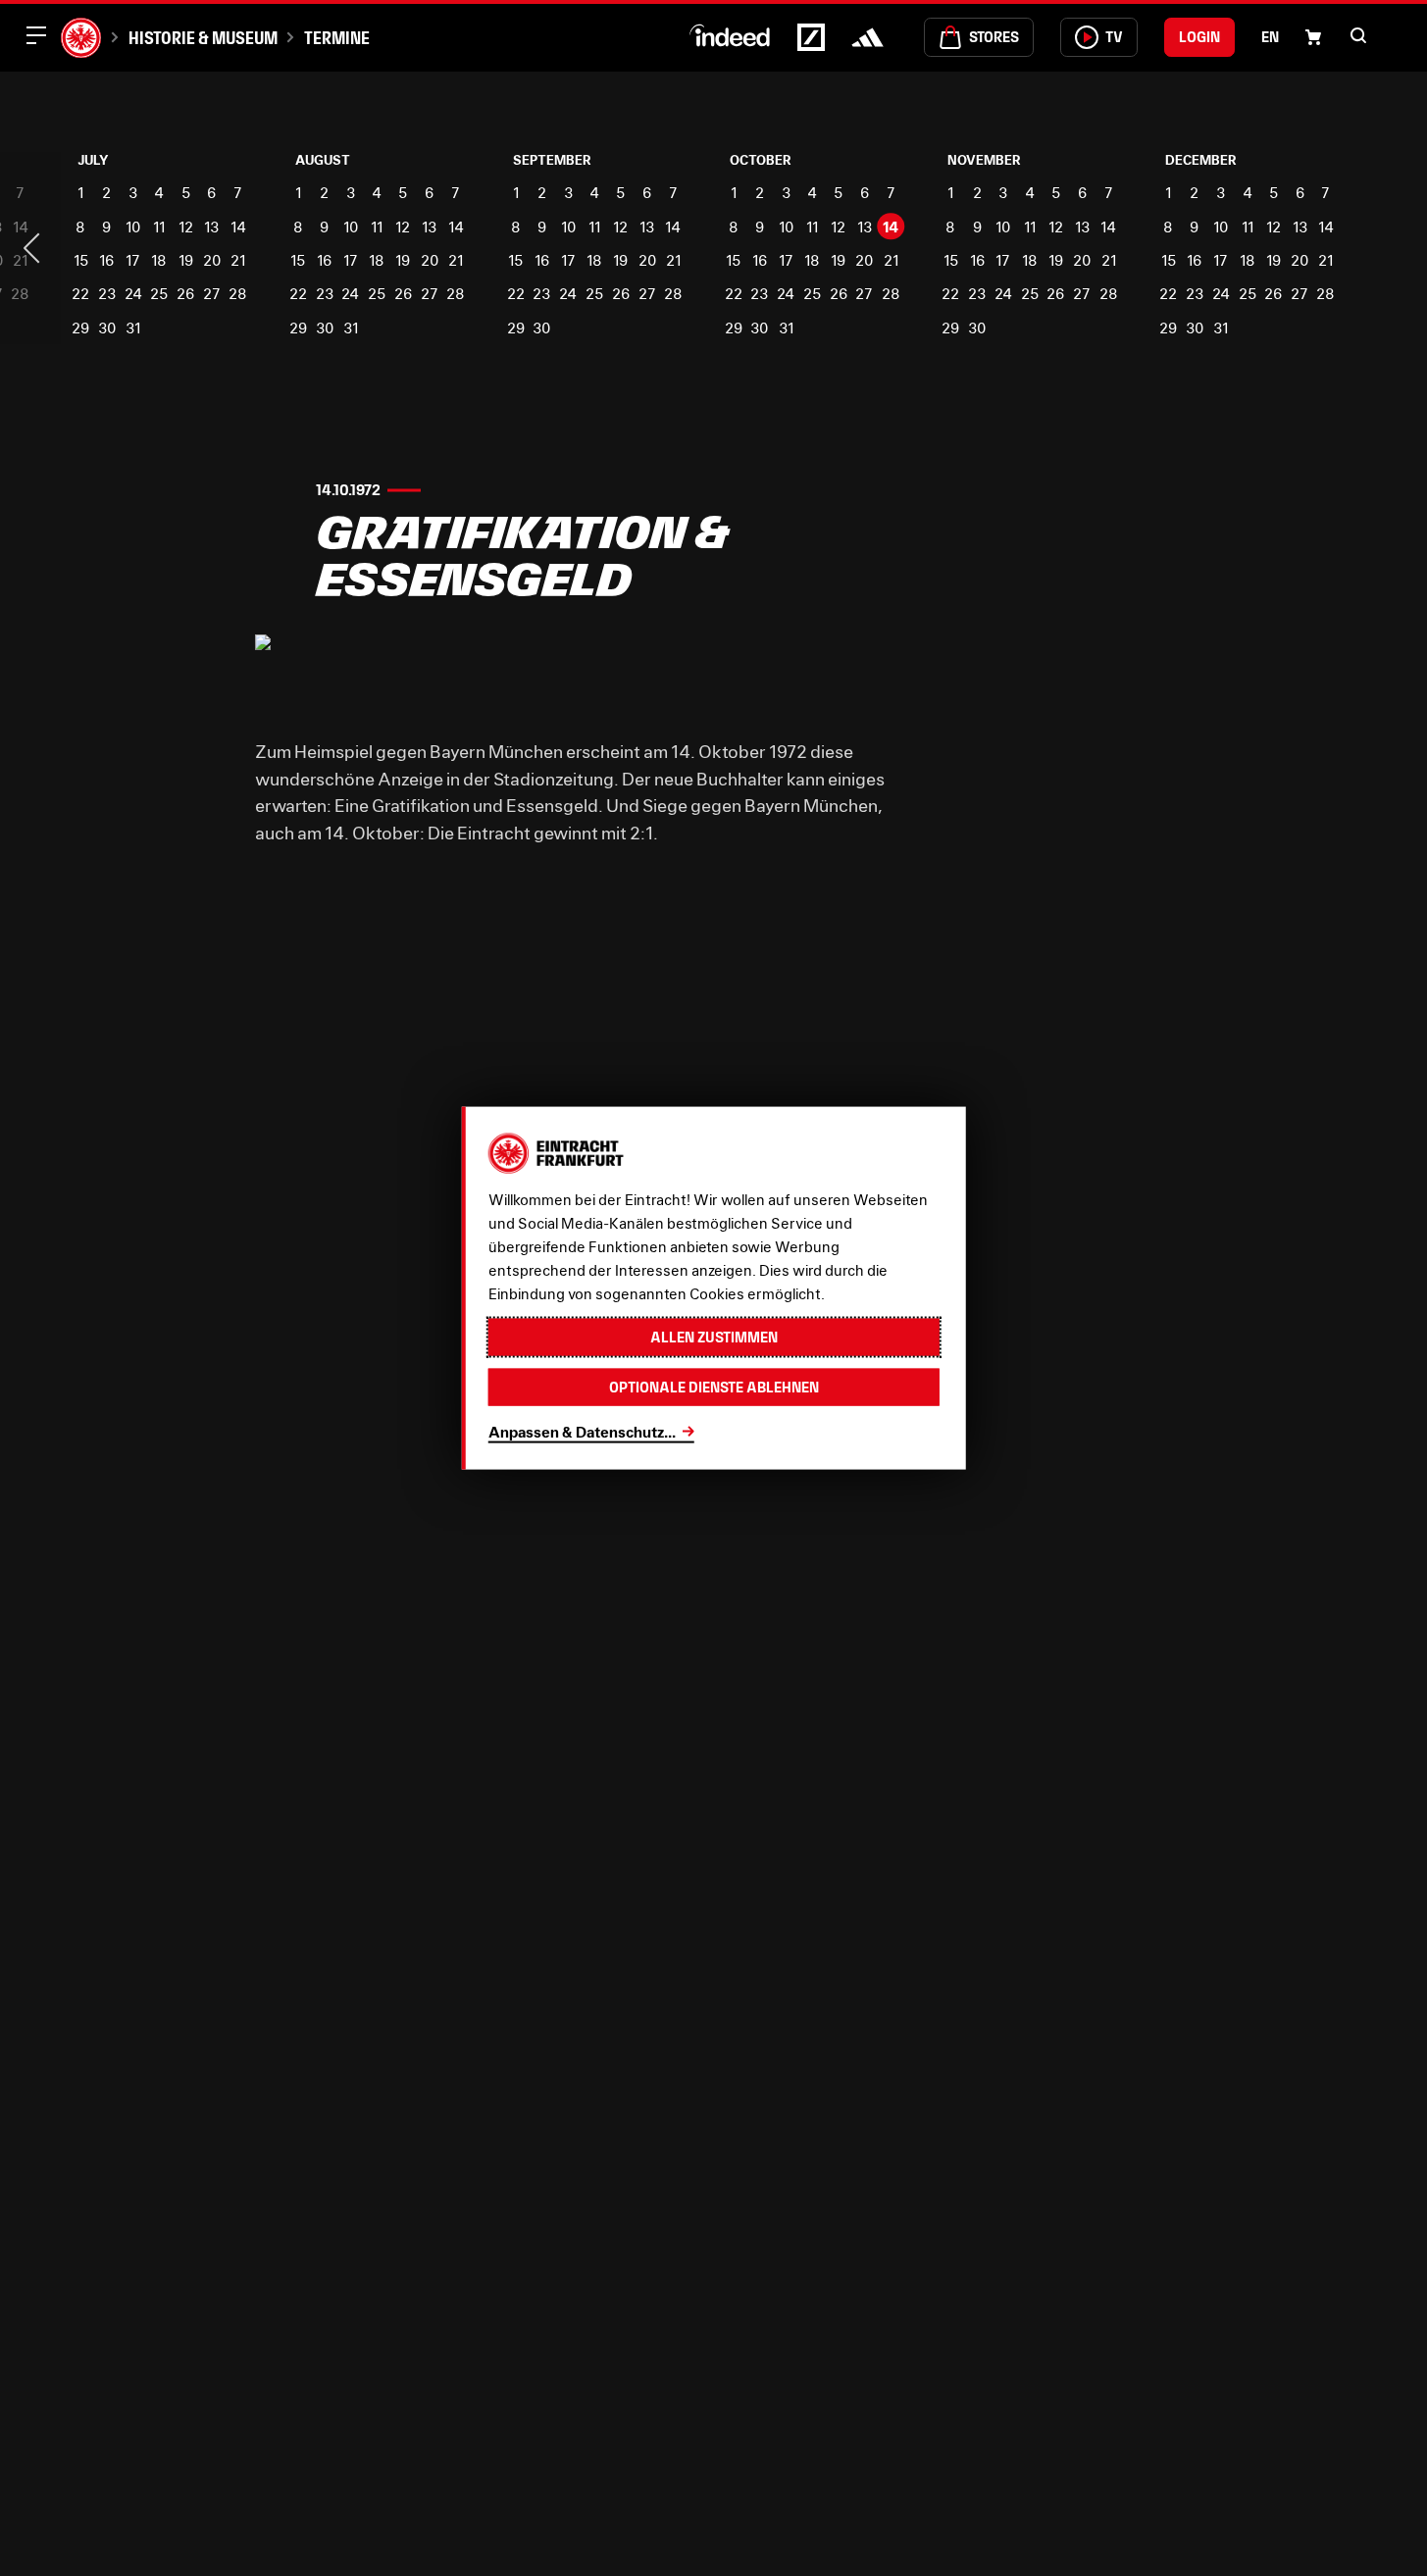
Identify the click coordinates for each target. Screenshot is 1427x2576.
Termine (337, 38)
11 (159, 227)
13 (211, 227)
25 (159, 293)
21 (238, 260)
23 (107, 293)
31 (133, 328)
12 (186, 227)
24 (133, 293)
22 (80, 293)
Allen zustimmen (714, 1336)
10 (133, 227)
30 (107, 328)
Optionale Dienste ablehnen (714, 1387)
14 (238, 227)
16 (106, 260)
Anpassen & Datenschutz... (582, 1431)
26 (185, 293)
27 (212, 293)
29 (80, 328)
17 (133, 260)
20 (212, 260)
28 (238, 293)
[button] (1358, 35)
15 (81, 260)
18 (159, 260)
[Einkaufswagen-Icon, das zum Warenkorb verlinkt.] (1313, 37)
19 (186, 260)
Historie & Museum (203, 38)
